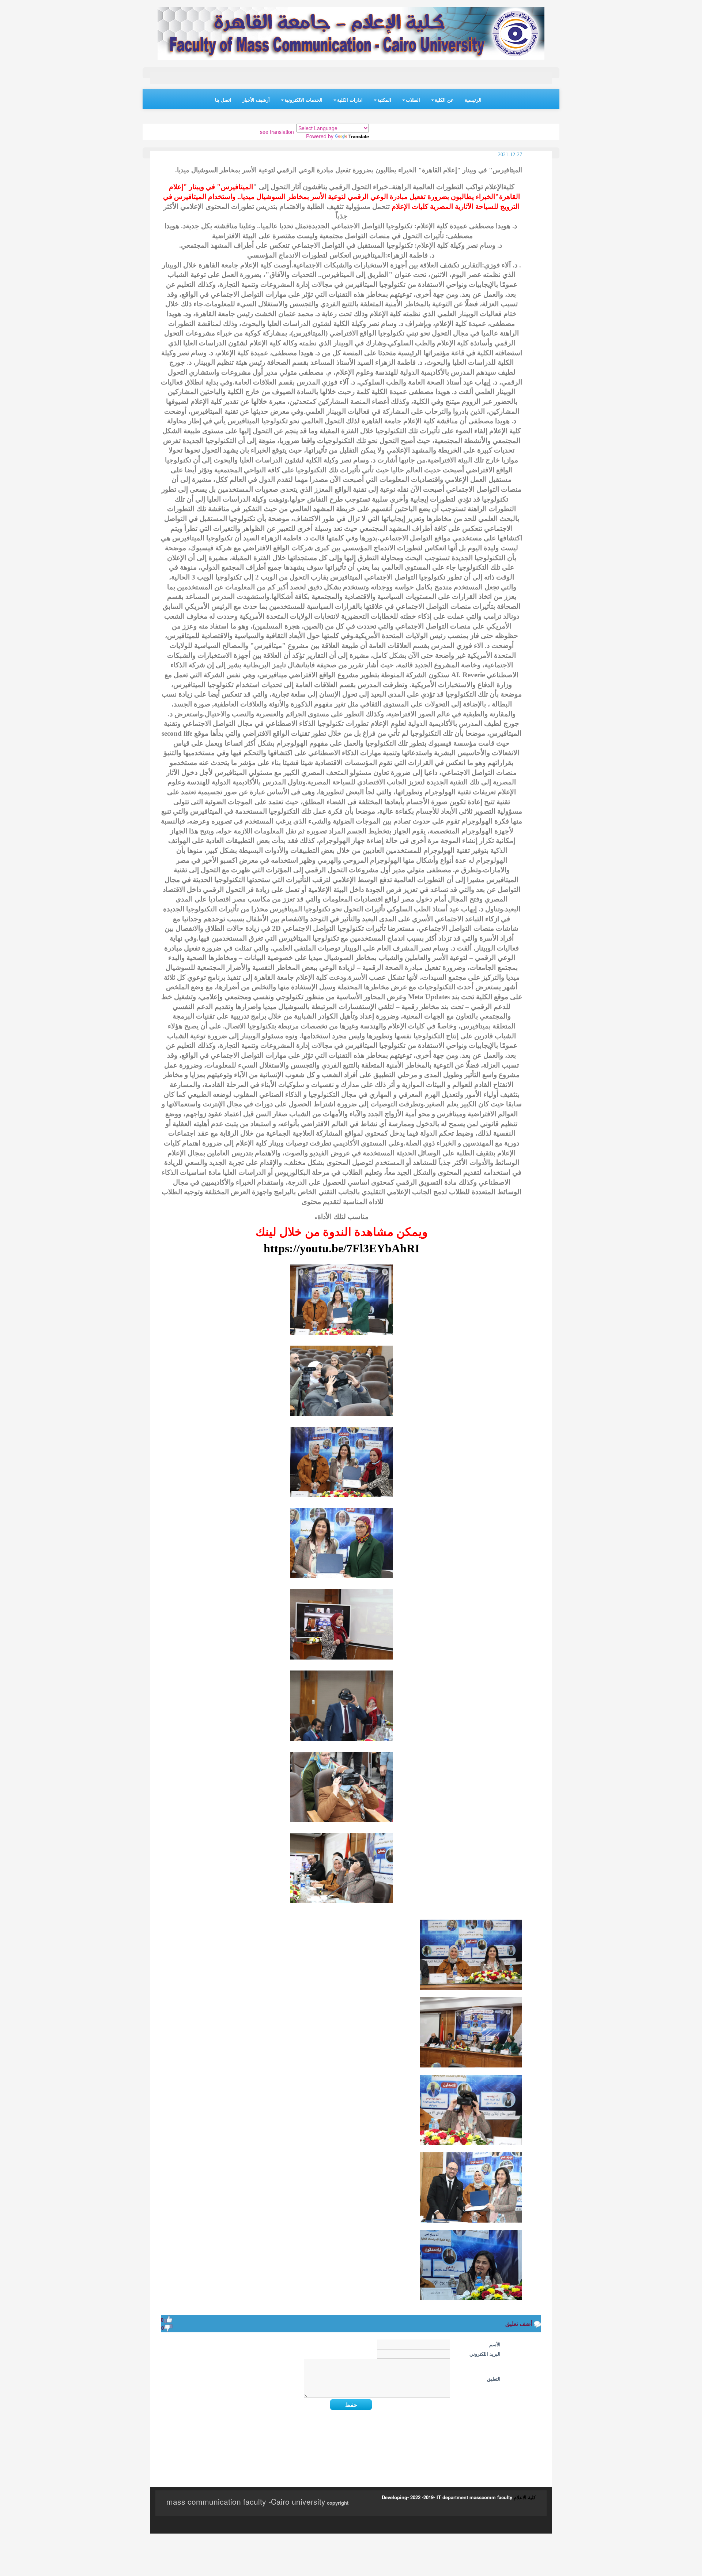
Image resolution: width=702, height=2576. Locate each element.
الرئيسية (473, 100)
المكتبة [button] (384, 100)
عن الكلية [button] (444, 100)
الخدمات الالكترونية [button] (303, 100)
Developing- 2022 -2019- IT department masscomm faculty (447, 2497)
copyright (337, 2503)
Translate (359, 136)
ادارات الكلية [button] (350, 100)
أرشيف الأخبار (256, 100)
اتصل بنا (223, 100)
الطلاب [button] (413, 100)
